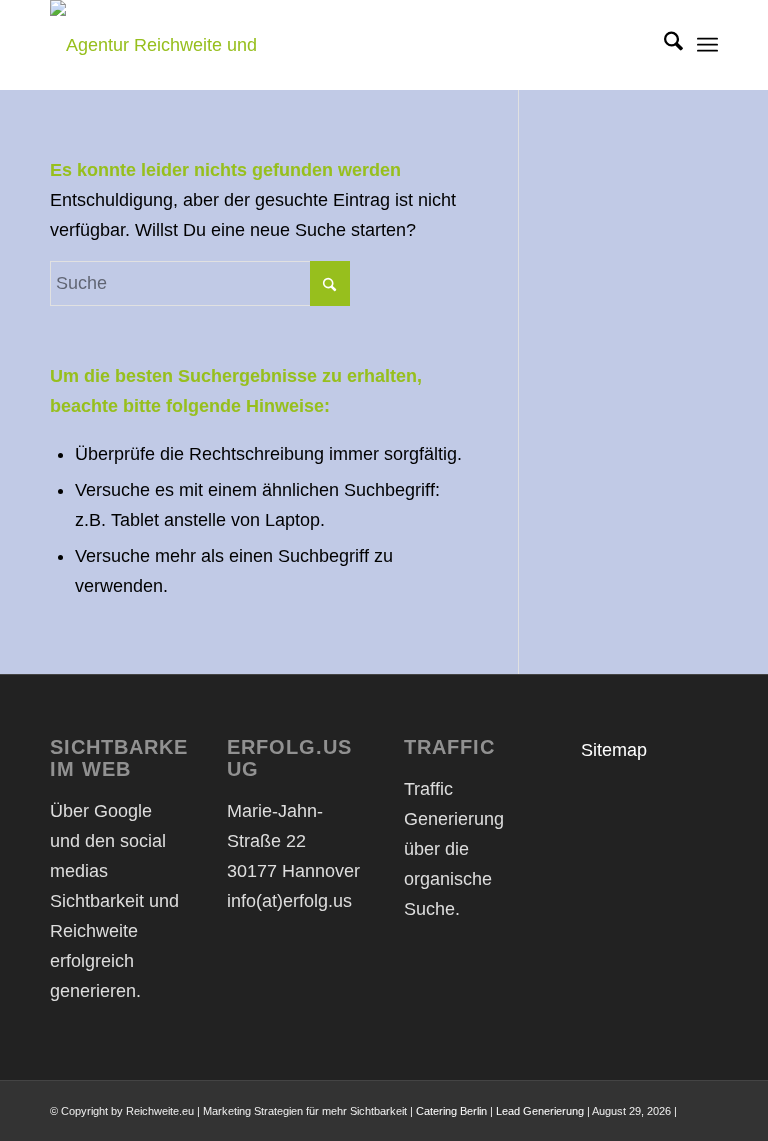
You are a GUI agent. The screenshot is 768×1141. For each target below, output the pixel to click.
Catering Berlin (451, 1111)
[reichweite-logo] (185, 45)
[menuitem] (663, 45)
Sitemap (614, 750)
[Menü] (707, 45)
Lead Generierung (540, 1111)
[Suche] (663, 45)
